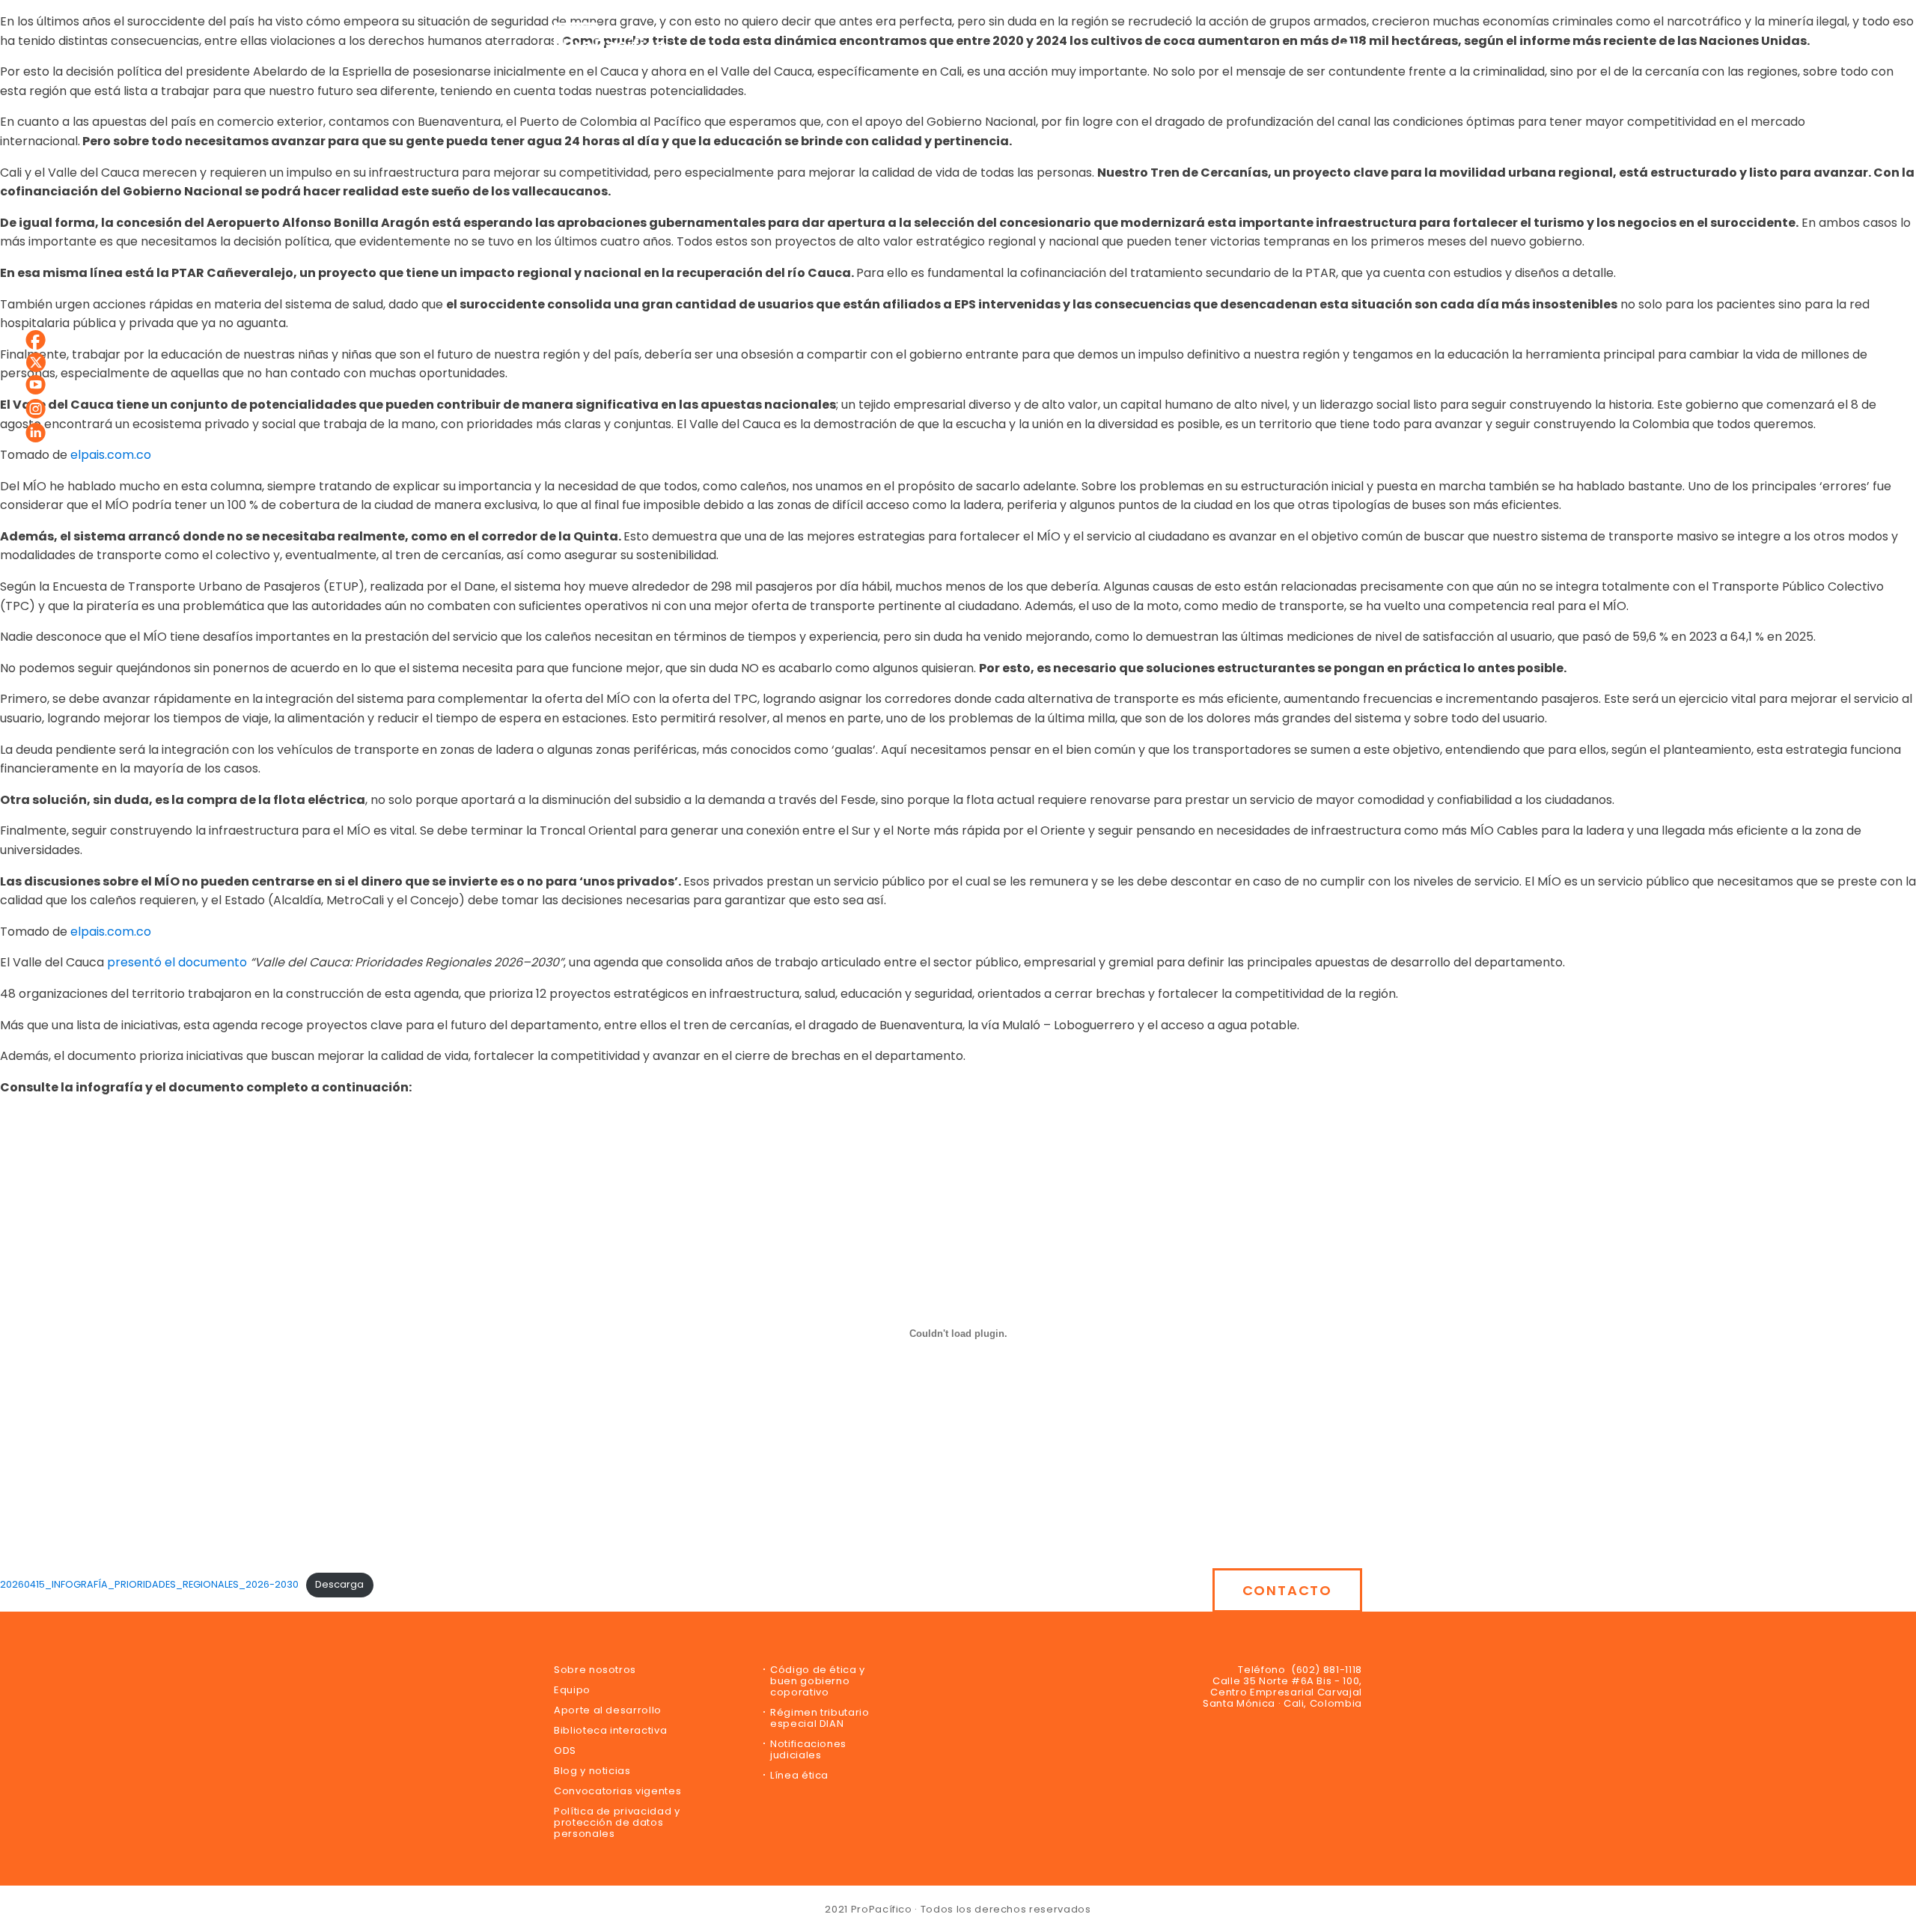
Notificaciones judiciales (808, 1749)
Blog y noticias (592, 1771)
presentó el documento (177, 962)
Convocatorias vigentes (617, 1791)
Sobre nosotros (595, 1670)
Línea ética (799, 1775)
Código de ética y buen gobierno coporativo (818, 1681)
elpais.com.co (109, 455)
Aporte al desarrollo (608, 1710)
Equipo (572, 1690)
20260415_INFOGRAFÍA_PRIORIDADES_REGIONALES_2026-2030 (149, 1584)
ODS (565, 1750)
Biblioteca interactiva (610, 1730)
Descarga (339, 1584)
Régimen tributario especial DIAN (820, 1718)
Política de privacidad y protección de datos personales (617, 1822)
